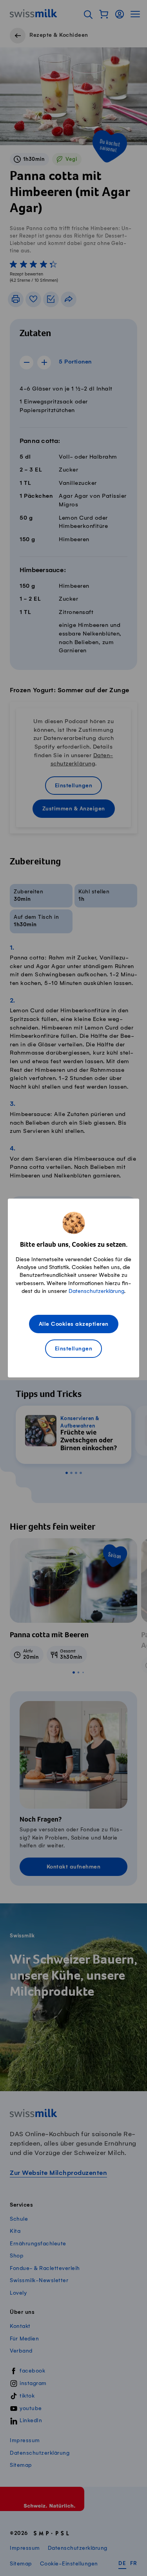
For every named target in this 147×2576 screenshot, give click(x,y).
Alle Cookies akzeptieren (74, 1324)
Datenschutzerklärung (96, 1291)
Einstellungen (74, 1349)
